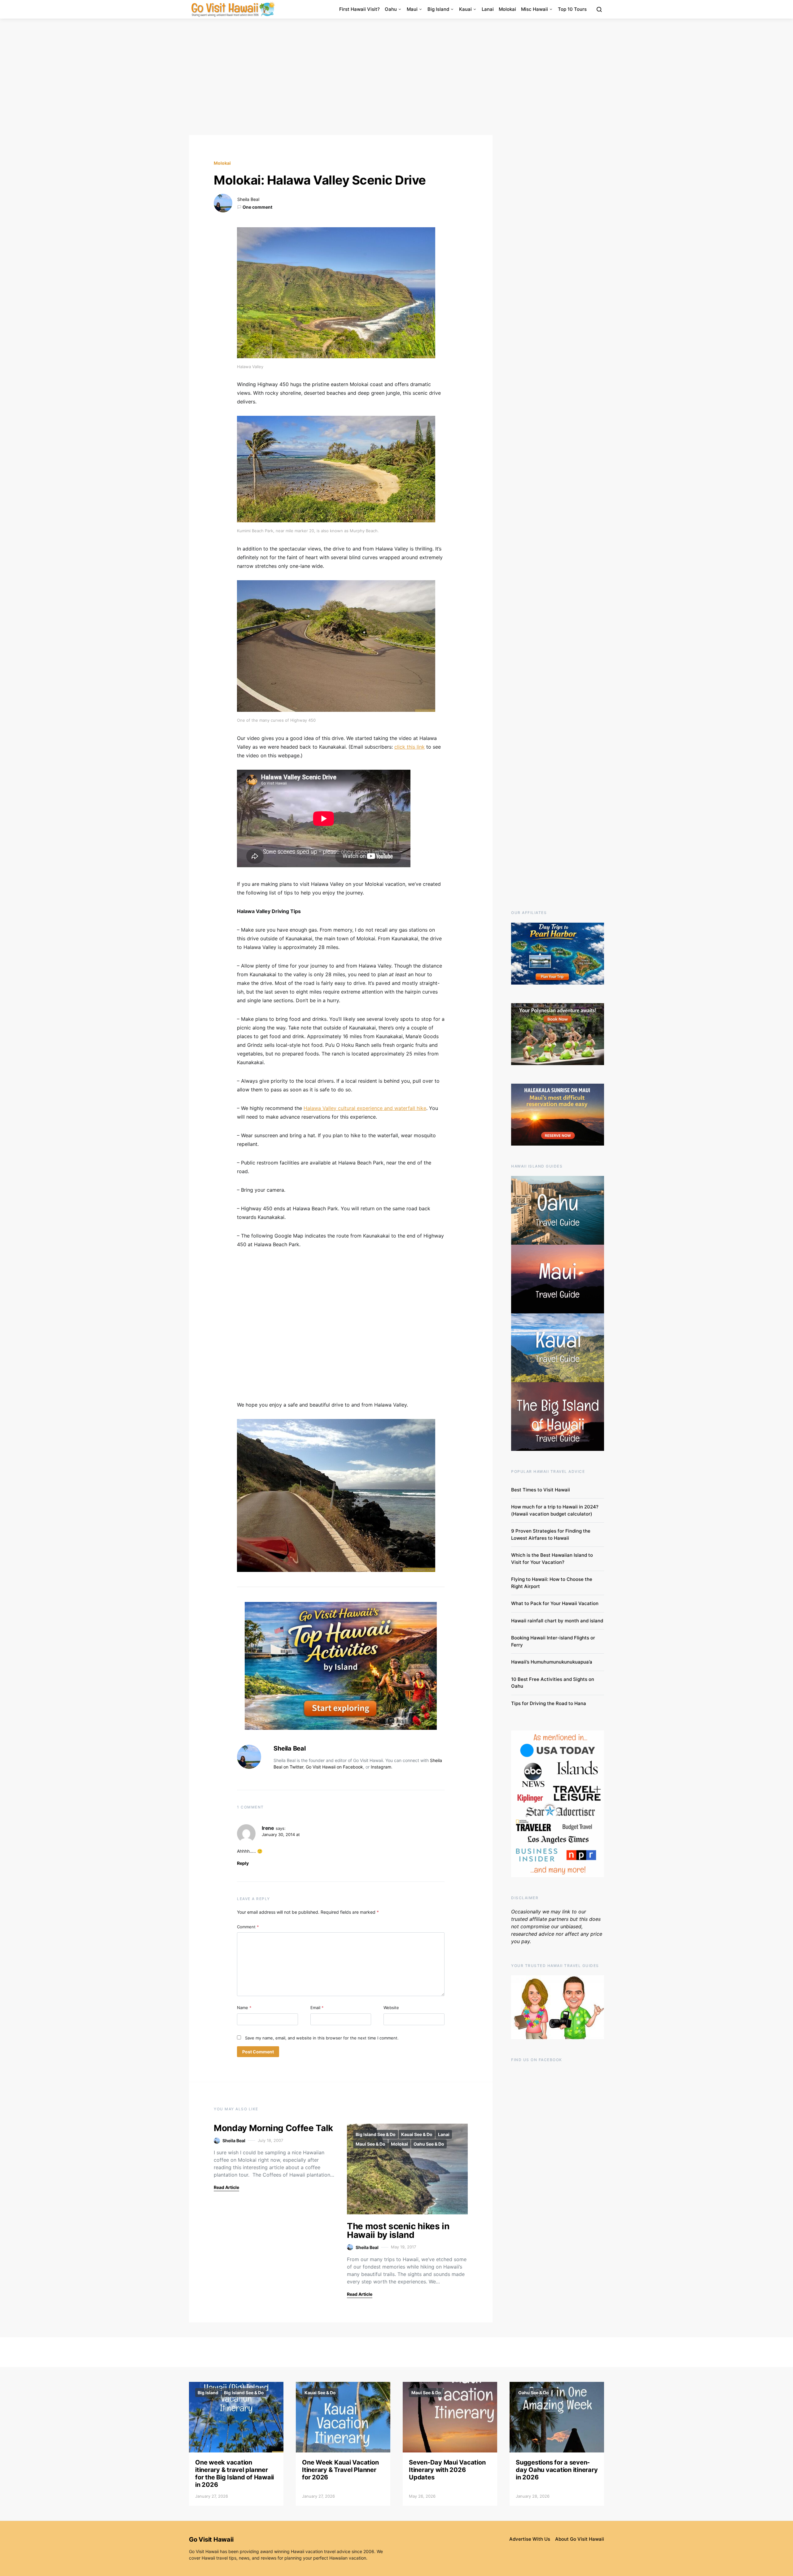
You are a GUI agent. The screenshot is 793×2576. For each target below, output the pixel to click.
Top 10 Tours (572, 9)
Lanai (488, 9)
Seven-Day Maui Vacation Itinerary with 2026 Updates (447, 2470)
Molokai (507, 9)
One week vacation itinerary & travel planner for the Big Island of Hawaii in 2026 (234, 2474)
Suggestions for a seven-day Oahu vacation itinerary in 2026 (557, 2470)
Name (244, 2008)
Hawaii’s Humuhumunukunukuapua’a (552, 1662)
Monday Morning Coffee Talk (273, 2128)
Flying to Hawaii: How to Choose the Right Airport (552, 1583)
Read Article (226, 2187)
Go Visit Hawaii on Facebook (334, 1767)
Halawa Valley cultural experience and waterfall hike (365, 1108)
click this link (410, 747)
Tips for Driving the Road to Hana (549, 1703)
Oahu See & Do (429, 2144)
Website (391, 2008)
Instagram (381, 1767)
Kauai (465, 9)
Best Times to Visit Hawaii (541, 1490)
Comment (248, 1927)
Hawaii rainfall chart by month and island (557, 1621)
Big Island (438, 9)
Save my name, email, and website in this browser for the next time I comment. (322, 2038)
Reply (243, 1863)
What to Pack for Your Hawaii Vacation (555, 1603)
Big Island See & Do (376, 2134)
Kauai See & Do (417, 2134)
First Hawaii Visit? (359, 9)
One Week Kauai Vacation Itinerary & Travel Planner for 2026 (340, 2470)
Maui (412, 9)
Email (317, 2008)
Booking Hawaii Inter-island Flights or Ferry (553, 1641)
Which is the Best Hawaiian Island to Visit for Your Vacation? (552, 1559)
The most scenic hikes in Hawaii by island (398, 2230)
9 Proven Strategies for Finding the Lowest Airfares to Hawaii (551, 1534)
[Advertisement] (396, 77)
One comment (257, 207)
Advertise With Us (530, 2539)
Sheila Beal (248, 199)
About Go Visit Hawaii (580, 2539)
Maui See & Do (370, 2144)
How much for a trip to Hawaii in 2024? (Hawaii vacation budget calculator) (555, 1510)
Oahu (391, 9)
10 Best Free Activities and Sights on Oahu (553, 1683)
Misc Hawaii (535, 9)
